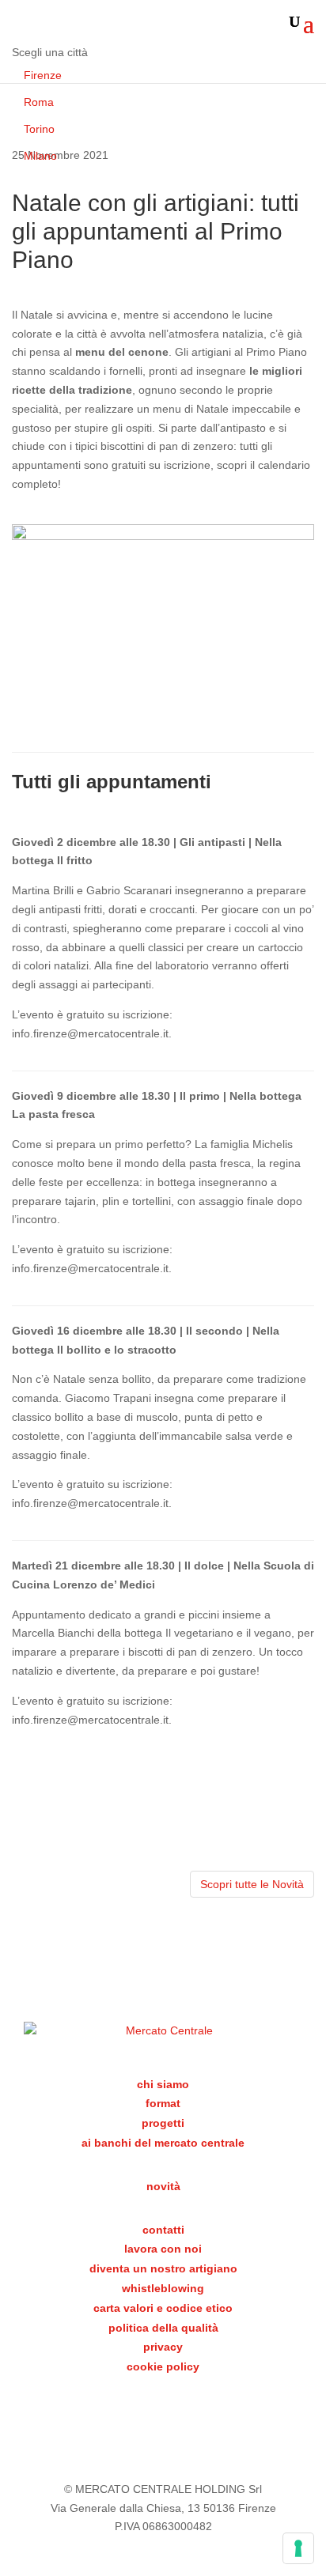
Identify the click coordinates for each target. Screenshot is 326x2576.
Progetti (163, 2123)
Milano (40, 156)
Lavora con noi (163, 2249)
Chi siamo (163, 2084)
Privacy (163, 2347)
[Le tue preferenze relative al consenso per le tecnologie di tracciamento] (298, 2548)
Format (163, 2103)
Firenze (43, 75)
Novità (163, 2186)
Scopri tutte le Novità (252, 1884)
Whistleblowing (163, 2288)
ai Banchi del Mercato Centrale (163, 2143)
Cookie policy (163, 2366)
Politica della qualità (163, 2328)
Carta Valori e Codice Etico (163, 2308)
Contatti (163, 2230)
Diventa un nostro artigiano (163, 2268)
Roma (39, 102)
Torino (39, 129)
